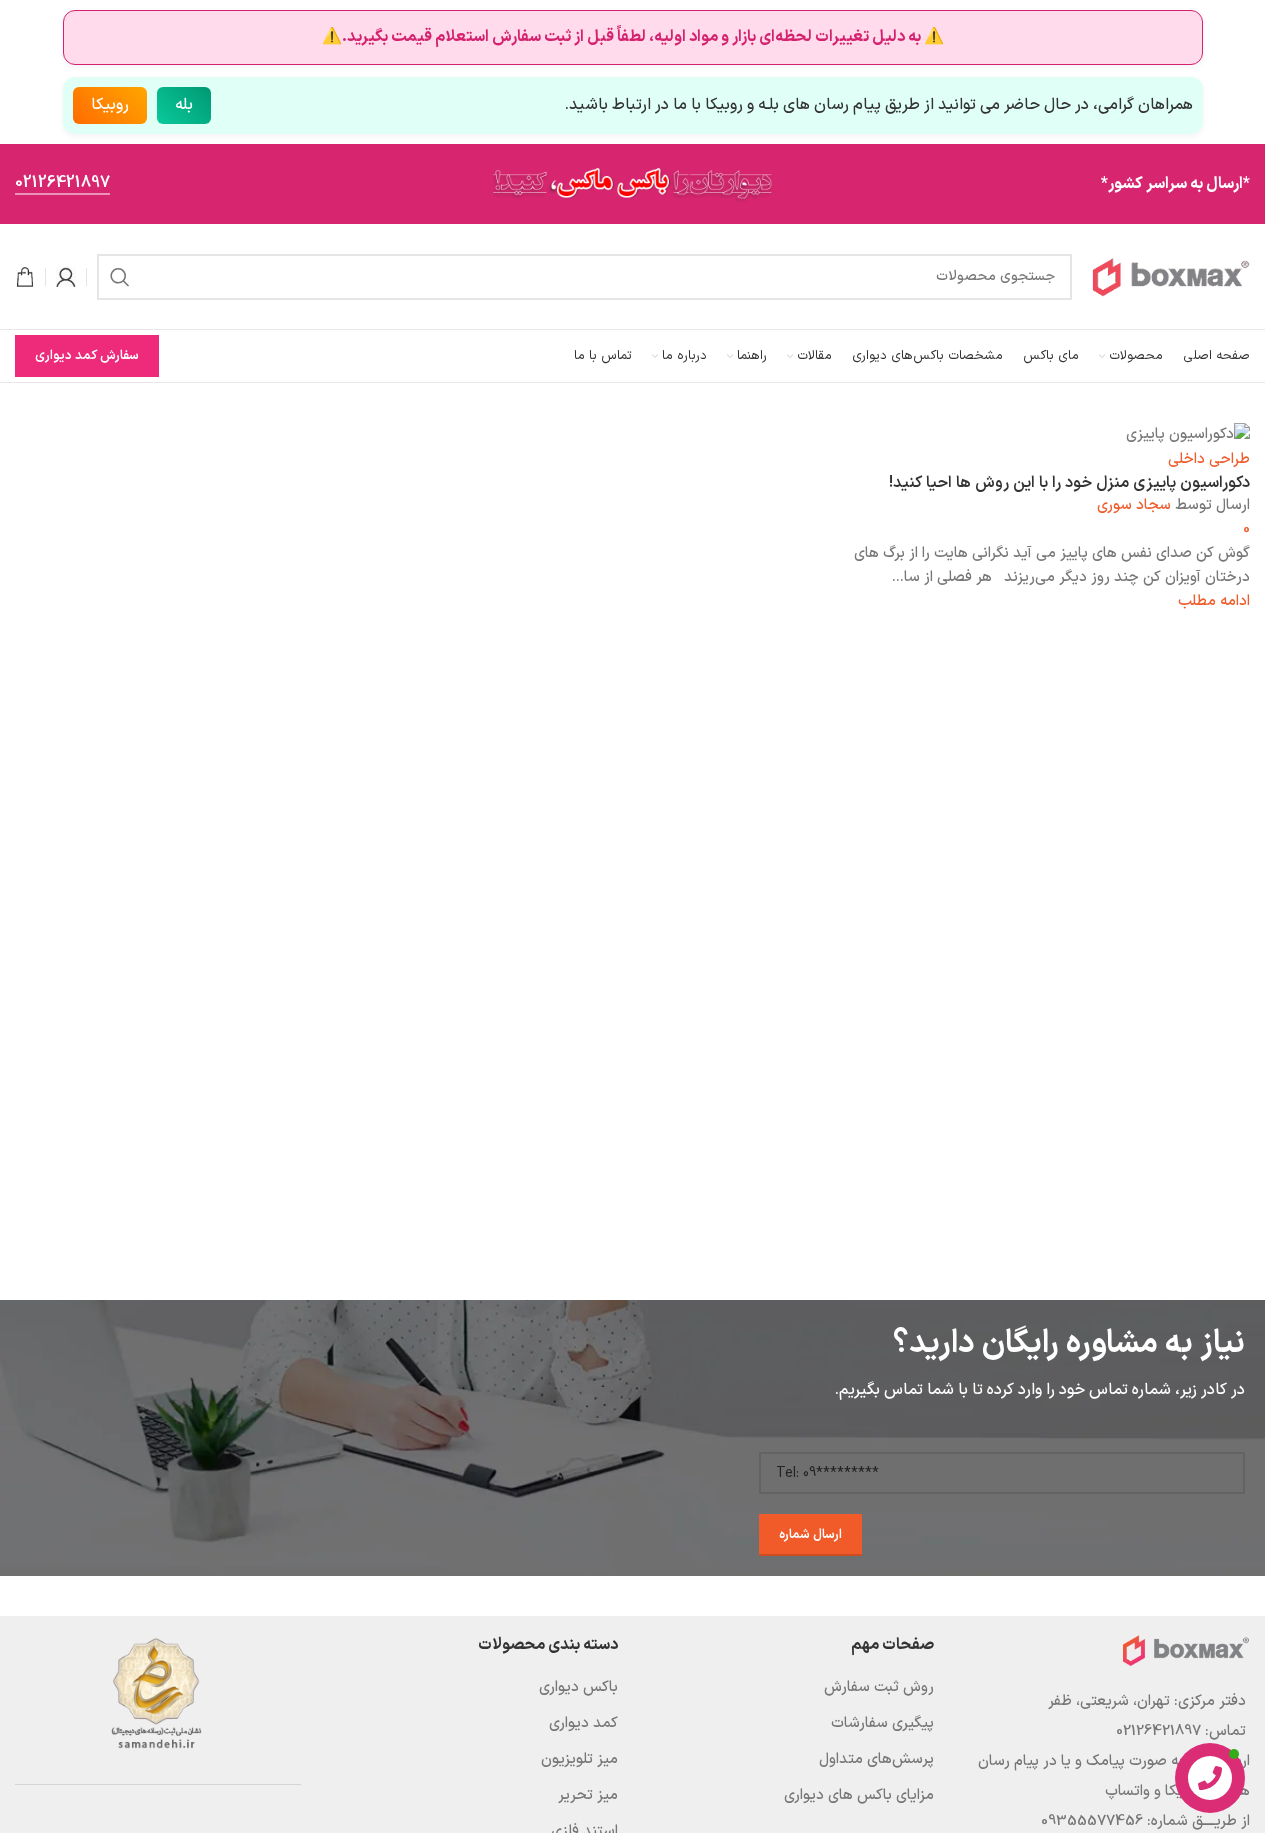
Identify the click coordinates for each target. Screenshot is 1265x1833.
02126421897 (62, 184)
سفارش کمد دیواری (87, 356)
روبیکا (110, 105)
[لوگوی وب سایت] (1171, 276)
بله (184, 105)
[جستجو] (120, 277)
